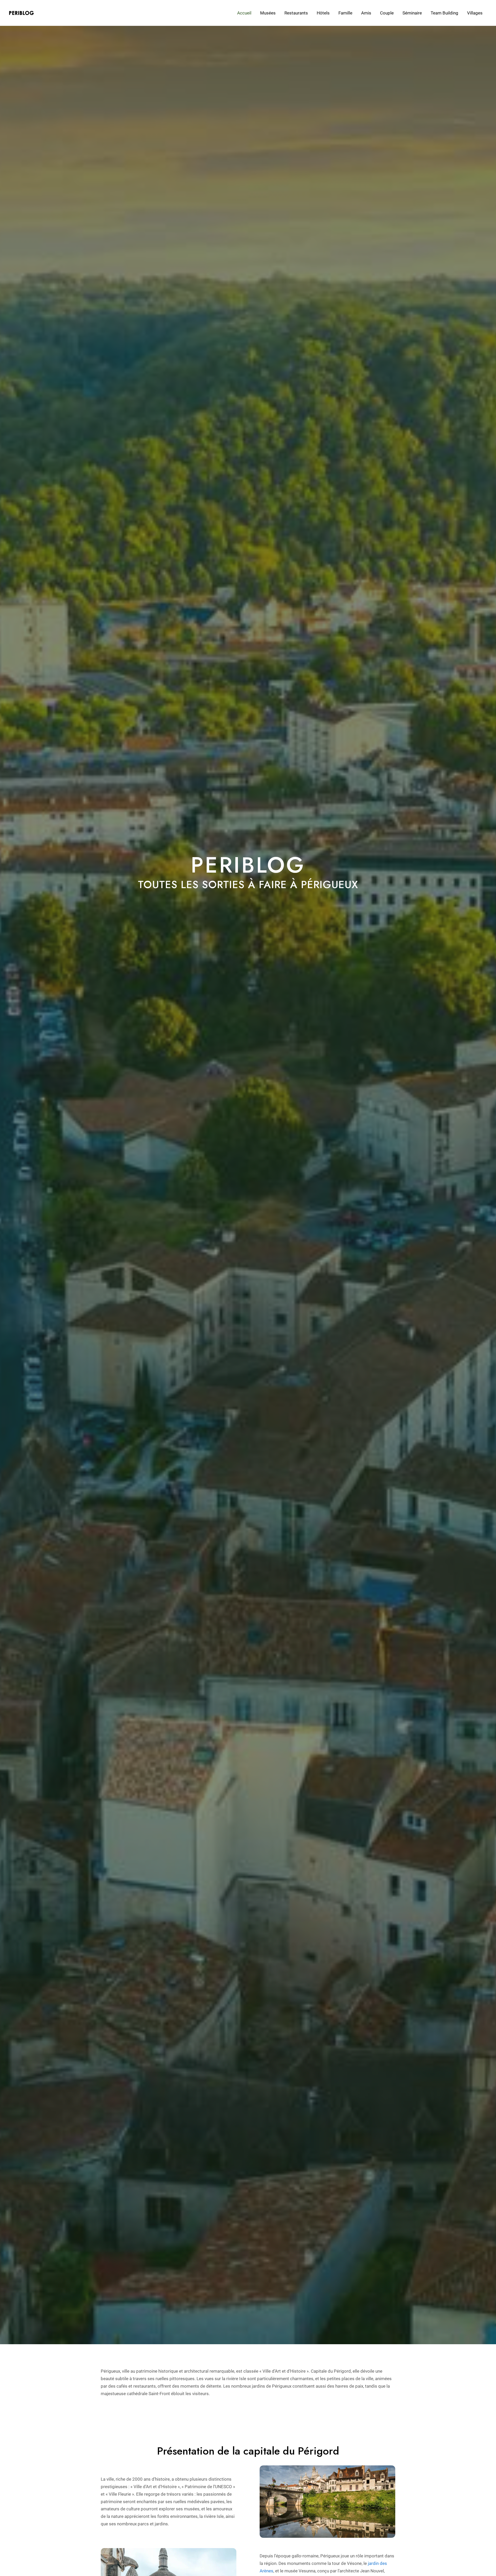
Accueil (244, 13)
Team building (444, 13)
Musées (268, 13)
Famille (345, 13)
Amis (366, 13)
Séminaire (412, 13)
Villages (475, 13)
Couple (387, 13)
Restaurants (296, 13)
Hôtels (323, 13)
